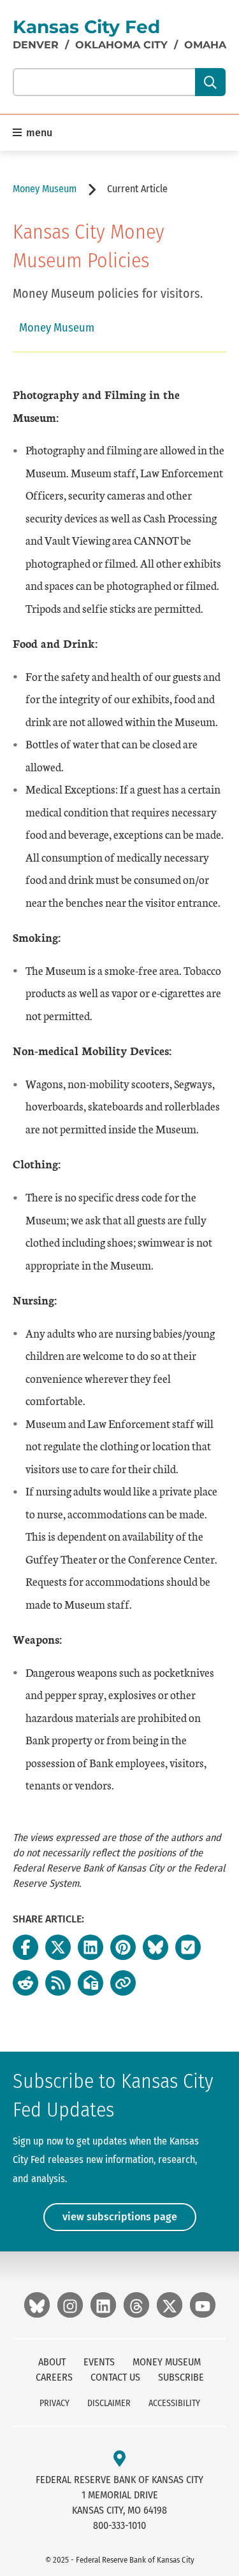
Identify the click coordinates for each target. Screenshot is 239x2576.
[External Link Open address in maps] (119, 2459)
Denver (36, 45)
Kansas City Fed (86, 27)
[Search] (210, 82)
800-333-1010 (119, 2525)
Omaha (205, 45)
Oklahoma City (121, 45)
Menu (38, 133)
